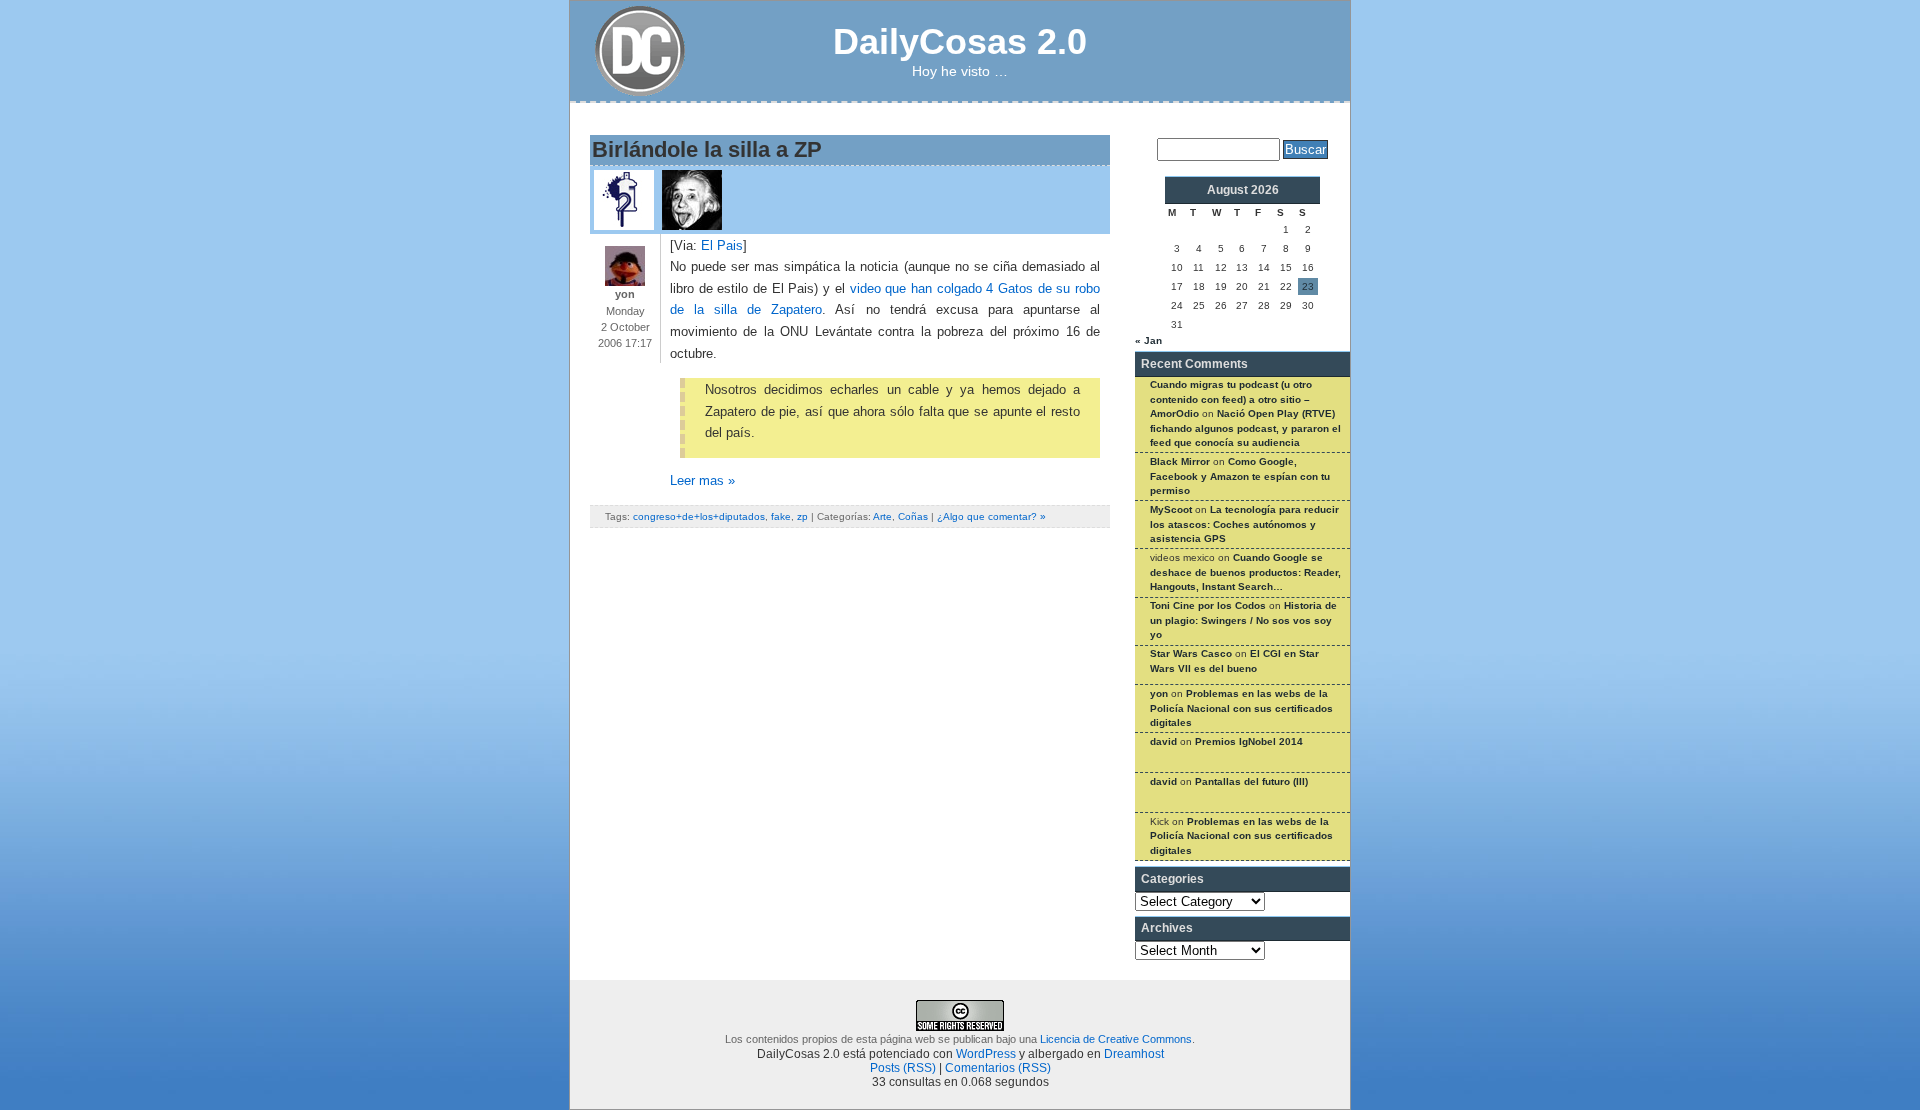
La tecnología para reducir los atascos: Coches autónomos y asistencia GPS (1244, 524)
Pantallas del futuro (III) (1251, 781)
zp (802, 516)
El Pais (722, 246)
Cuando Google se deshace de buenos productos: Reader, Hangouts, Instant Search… (1245, 572)
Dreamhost (1134, 1054)
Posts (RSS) (903, 1068)
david (1163, 741)
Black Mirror (1180, 461)
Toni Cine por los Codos (1208, 605)
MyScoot (1171, 509)
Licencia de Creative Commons (1116, 1039)
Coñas (913, 516)
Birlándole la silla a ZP (707, 149)
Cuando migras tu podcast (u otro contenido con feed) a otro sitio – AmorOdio (1231, 399)
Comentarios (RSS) (998, 1068)
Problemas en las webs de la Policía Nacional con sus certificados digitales (1241, 708)
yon (1159, 693)
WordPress (986, 1054)
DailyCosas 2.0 (960, 41)
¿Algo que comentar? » (991, 516)
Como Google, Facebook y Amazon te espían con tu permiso (1240, 476)
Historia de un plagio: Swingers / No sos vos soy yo (1243, 620)
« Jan (1148, 340)
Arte (882, 516)
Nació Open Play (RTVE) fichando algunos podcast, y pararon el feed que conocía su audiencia (1245, 428)
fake (781, 516)
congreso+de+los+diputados (699, 516)
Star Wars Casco (1191, 653)
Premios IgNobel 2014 (1249, 741)
